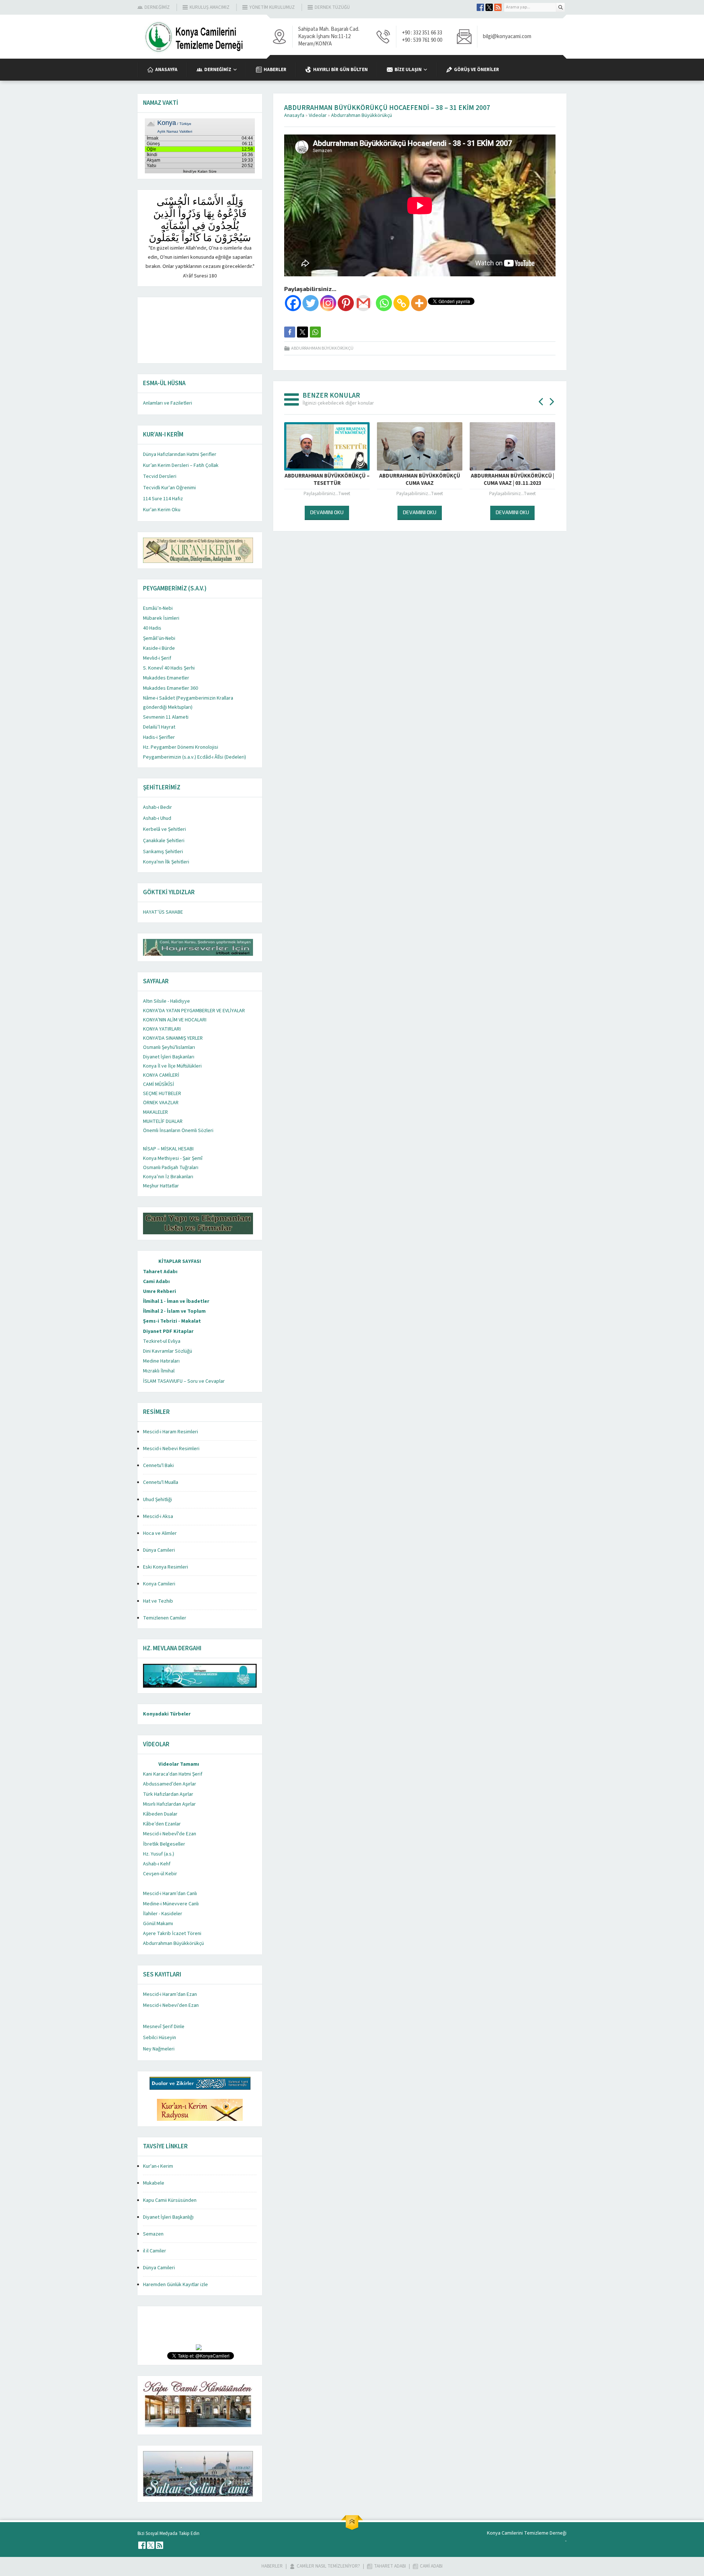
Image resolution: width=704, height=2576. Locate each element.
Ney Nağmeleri (159, 2049)
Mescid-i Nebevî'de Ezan (170, 1834)
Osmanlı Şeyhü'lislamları (169, 1047)
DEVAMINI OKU (327, 512)
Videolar (318, 115)
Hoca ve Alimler (160, 1533)
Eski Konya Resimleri (166, 1567)
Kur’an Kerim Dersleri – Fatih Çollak (181, 465)
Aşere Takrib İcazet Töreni (172, 1934)
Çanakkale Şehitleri (164, 841)
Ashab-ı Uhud (157, 818)
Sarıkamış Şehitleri (163, 852)
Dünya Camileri (159, 1550)
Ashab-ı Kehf (157, 1864)
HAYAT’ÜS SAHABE (163, 912)
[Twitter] (311, 303)
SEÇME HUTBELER (162, 1094)
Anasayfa (294, 115)
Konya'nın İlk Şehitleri (166, 862)
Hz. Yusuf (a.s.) (159, 1854)
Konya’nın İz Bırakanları (168, 1177)
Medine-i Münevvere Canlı (171, 1904)
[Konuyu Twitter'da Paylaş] (302, 332)
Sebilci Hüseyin (159, 2038)
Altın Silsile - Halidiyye (166, 1001)
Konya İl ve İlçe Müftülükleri (172, 1066)
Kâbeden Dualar (160, 1814)
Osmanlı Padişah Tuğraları (171, 1168)
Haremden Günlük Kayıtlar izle (175, 2285)
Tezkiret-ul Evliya (162, 1341)
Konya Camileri (159, 1584)
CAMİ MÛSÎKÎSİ (159, 1084)
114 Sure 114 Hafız (163, 499)
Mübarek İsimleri (161, 618)
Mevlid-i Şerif (157, 658)
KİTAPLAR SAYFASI (180, 1261)
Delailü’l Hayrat (159, 727)
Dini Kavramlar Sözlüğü (168, 1351)
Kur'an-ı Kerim (158, 2166)
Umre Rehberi (159, 1291)
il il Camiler (155, 2251)
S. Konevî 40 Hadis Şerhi (169, 668)
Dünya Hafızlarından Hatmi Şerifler (180, 454)
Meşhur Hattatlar (161, 1186)
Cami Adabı (156, 1282)
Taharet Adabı (160, 1272)
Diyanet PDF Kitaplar (168, 1331)
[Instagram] (328, 303)
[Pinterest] (346, 303)
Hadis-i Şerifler (159, 737)
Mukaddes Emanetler (166, 678)
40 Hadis (152, 628)
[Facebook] (293, 303)
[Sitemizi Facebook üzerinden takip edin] (480, 7)
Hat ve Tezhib (158, 1601)
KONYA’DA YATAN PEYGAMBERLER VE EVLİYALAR (194, 1011)
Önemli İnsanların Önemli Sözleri (178, 1131)
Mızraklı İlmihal (159, 1371)
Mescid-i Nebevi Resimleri (171, 1449)
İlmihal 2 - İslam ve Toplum (174, 1311)
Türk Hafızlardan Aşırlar (168, 1794)
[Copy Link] (401, 303)
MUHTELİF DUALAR (163, 1121)
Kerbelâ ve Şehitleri (164, 829)
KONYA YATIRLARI (162, 1029)
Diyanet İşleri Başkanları (169, 1057)
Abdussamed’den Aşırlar (170, 1784)
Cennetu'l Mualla (161, 1482)
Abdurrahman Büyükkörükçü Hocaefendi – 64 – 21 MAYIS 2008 (512, 480)
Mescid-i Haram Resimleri (170, 1432)
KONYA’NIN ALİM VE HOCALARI (175, 1020)
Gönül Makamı (158, 1924)
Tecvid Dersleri (160, 476)
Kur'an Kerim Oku (162, 510)
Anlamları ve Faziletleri (168, 403)
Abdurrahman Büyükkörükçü (362, 115)
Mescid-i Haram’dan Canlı (170, 1894)
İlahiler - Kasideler (163, 1914)
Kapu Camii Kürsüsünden (170, 2200)
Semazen (153, 2234)
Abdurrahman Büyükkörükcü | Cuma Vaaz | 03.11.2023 (420, 480)
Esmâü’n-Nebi (158, 608)
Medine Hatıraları (161, 1361)
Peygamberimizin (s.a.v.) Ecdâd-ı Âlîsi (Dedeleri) (195, 757)
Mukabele (154, 2183)
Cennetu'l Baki (158, 1466)
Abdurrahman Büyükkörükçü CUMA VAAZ (327, 480)
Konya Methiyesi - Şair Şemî (173, 1158)
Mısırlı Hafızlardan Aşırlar (169, 1804)
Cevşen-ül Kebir (160, 1874)
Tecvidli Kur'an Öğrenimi (169, 488)
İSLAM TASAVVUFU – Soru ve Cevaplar (184, 1381)
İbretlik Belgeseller (164, 1844)
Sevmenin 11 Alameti (166, 717)
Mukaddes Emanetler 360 (170, 688)
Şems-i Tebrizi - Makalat (172, 1321)
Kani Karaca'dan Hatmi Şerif (173, 1774)
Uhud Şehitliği (157, 1500)
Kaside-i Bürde (159, 648)
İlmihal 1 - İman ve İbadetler (176, 1301)
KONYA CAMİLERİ (161, 1075)
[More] (419, 303)
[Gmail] (363, 303)
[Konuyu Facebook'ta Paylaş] (290, 332)
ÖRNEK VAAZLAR (161, 1103)
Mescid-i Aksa (158, 1517)
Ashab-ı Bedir (157, 807)
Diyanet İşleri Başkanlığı (168, 2217)
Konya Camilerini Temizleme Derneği (527, 2533)
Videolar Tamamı (179, 1764)
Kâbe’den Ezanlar (162, 1824)
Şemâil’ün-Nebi (159, 638)
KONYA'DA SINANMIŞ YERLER (173, 1038)
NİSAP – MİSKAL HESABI (168, 1149)
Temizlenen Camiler (165, 1618)
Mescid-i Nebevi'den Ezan (171, 2005)
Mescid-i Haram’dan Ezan (170, 1994)
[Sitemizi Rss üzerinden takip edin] (498, 7)
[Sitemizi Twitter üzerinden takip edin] (489, 7)
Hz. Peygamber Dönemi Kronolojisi (181, 747)
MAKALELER (155, 1112)
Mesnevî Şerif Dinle (164, 2027)
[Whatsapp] (384, 303)
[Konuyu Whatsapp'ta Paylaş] (315, 332)
